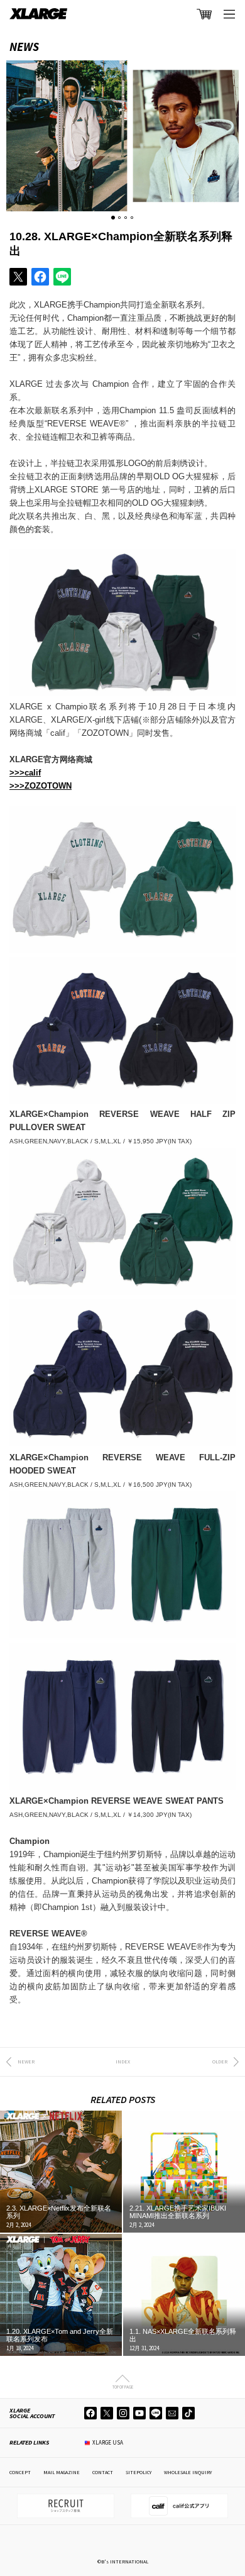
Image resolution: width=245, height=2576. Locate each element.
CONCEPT (20, 2472)
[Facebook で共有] (40, 277)
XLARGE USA (108, 2442)
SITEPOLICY (139, 2472)
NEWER (26, 2062)
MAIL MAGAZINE (62, 2472)
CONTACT (103, 2472)
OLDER (220, 2062)
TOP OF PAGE (123, 2387)
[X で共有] (18, 277)
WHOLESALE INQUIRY (188, 2472)
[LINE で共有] (62, 277)
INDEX (123, 2062)
